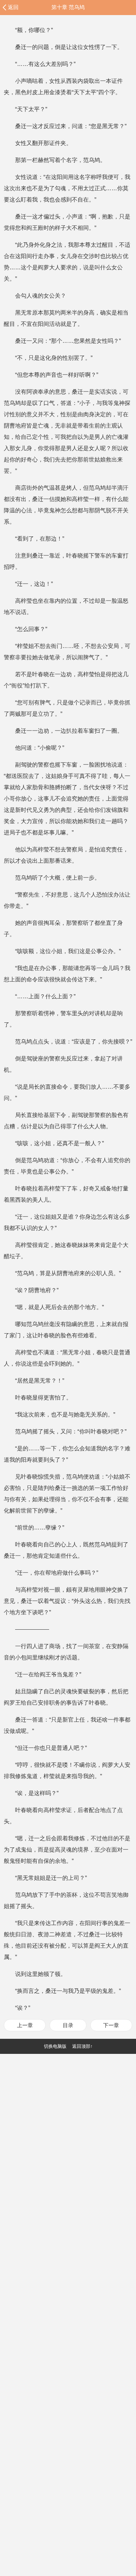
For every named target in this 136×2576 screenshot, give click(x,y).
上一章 (25, 2025)
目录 (68, 2025)
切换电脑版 (55, 2046)
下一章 (111, 2025)
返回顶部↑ (82, 2046)
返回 (13, 7)
